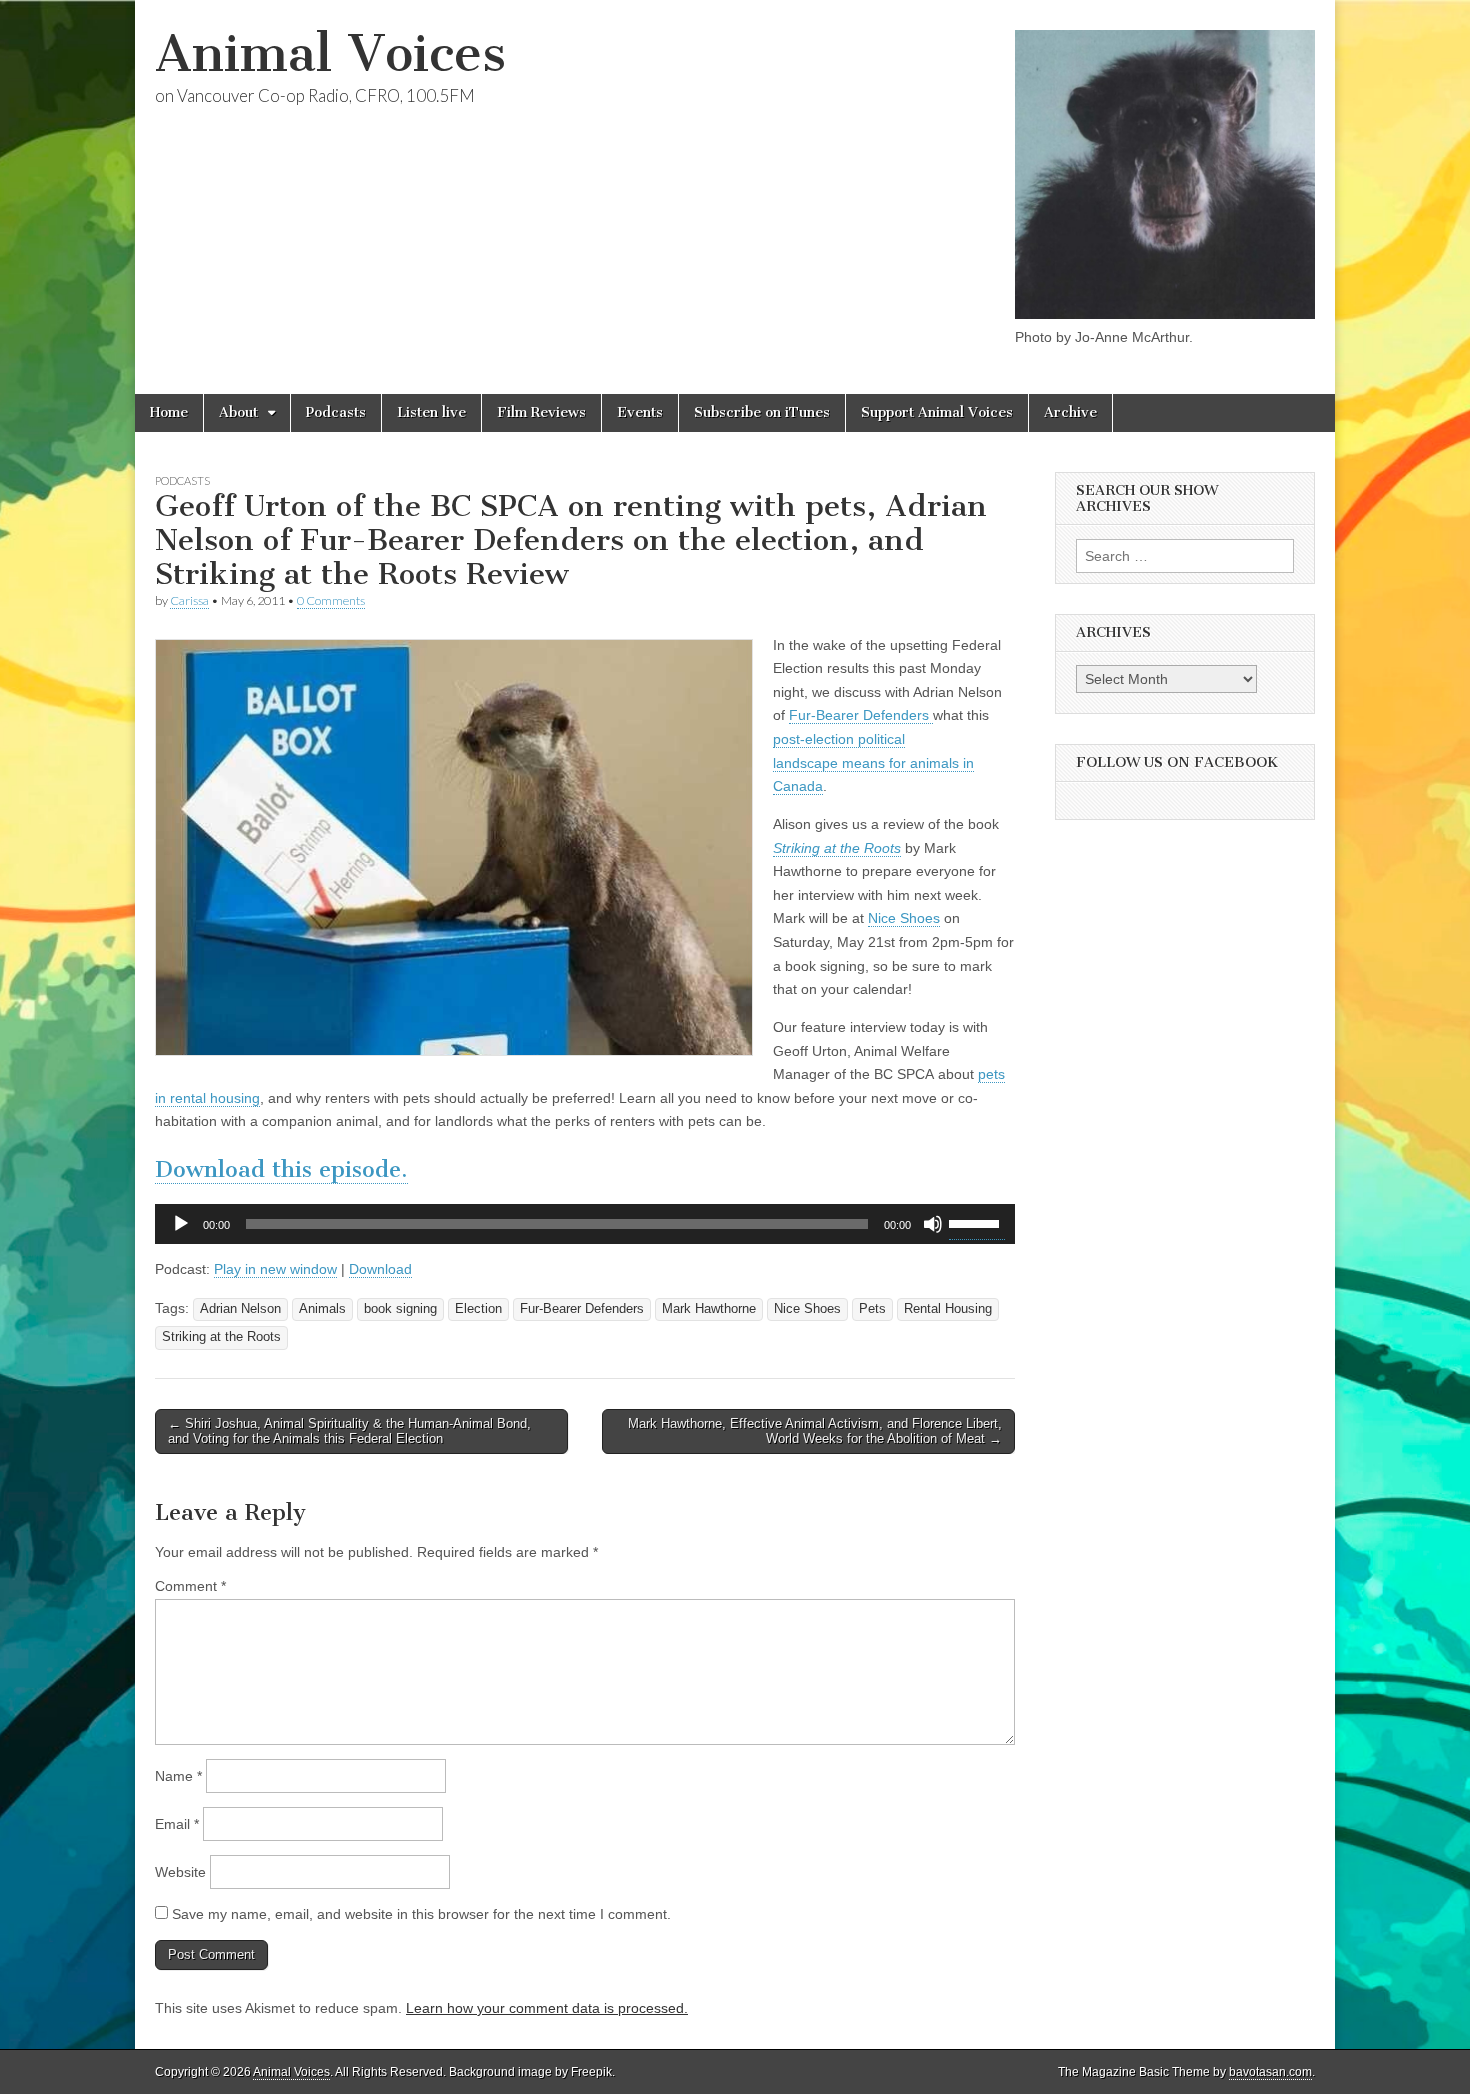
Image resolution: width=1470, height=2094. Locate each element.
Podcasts (336, 412)
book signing (400, 1309)
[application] (585, 1224)
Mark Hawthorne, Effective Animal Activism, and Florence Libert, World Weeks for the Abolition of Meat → (815, 1431)
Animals (322, 1309)
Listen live (431, 412)
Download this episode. (281, 1169)
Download (380, 1269)
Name (178, 1776)
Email (177, 1824)
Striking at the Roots (837, 848)
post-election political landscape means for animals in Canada (873, 762)
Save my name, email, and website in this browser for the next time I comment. (421, 1914)
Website (180, 1872)
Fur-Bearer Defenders (861, 715)
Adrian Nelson (240, 1309)
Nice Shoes (904, 918)
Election (478, 1309)
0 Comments (331, 600)
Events (640, 412)
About (238, 412)
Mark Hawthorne (709, 1309)
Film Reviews (541, 412)
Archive (1070, 412)
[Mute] (933, 1224)
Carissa (189, 600)
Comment (190, 1586)
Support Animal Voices (937, 412)
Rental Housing (948, 1309)
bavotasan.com (1270, 2072)
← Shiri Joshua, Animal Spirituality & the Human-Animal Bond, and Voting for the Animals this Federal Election (349, 1431)
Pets (872, 1309)
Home (169, 412)
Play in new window (275, 1269)
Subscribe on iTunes (762, 412)
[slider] (977, 1222)
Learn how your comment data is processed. (547, 2008)
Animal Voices (330, 53)
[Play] (181, 1224)
